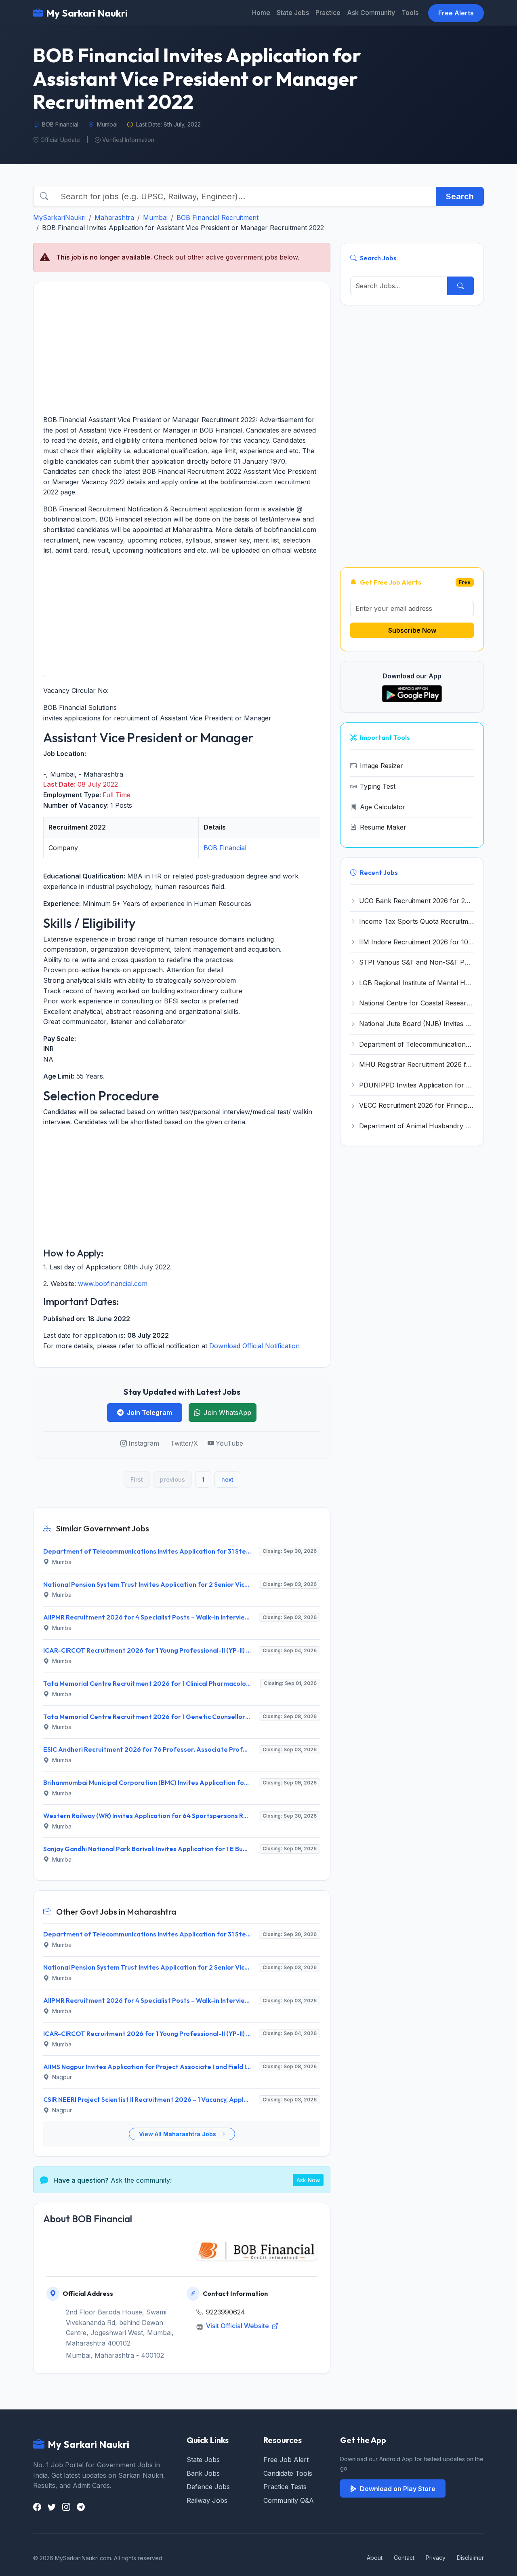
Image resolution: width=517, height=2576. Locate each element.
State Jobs (293, 13)
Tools (410, 13)
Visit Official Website (238, 2326)
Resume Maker (383, 827)
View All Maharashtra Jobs (178, 2134)
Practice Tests (285, 2487)
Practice (328, 13)
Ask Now (308, 2180)
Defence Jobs (208, 2487)
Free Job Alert (286, 2460)
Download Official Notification (254, 1346)
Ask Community (371, 13)
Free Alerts (456, 13)
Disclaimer (470, 2558)
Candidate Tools (288, 2473)
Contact (404, 2558)
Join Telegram (149, 1413)
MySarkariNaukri (59, 217)
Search (460, 196)
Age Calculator (383, 807)
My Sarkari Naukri (87, 13)
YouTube (229, 1443)
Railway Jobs (207, 2500)
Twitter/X (184, 1443)
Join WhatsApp (227, 1413)
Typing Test (378, 786)
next (227, 1479)
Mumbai (155, 217)
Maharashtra (114, 217)
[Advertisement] (182, 348)
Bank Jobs (203, 2473)
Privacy (436, 2558)
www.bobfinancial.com (113, 1284)
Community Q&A (289, 2500)
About (375, 2558)
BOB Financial (225, 848)
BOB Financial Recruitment (218, 217)
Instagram (144, 1443)
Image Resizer (381, 766)
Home (261, 13)
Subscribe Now (412, 630)
